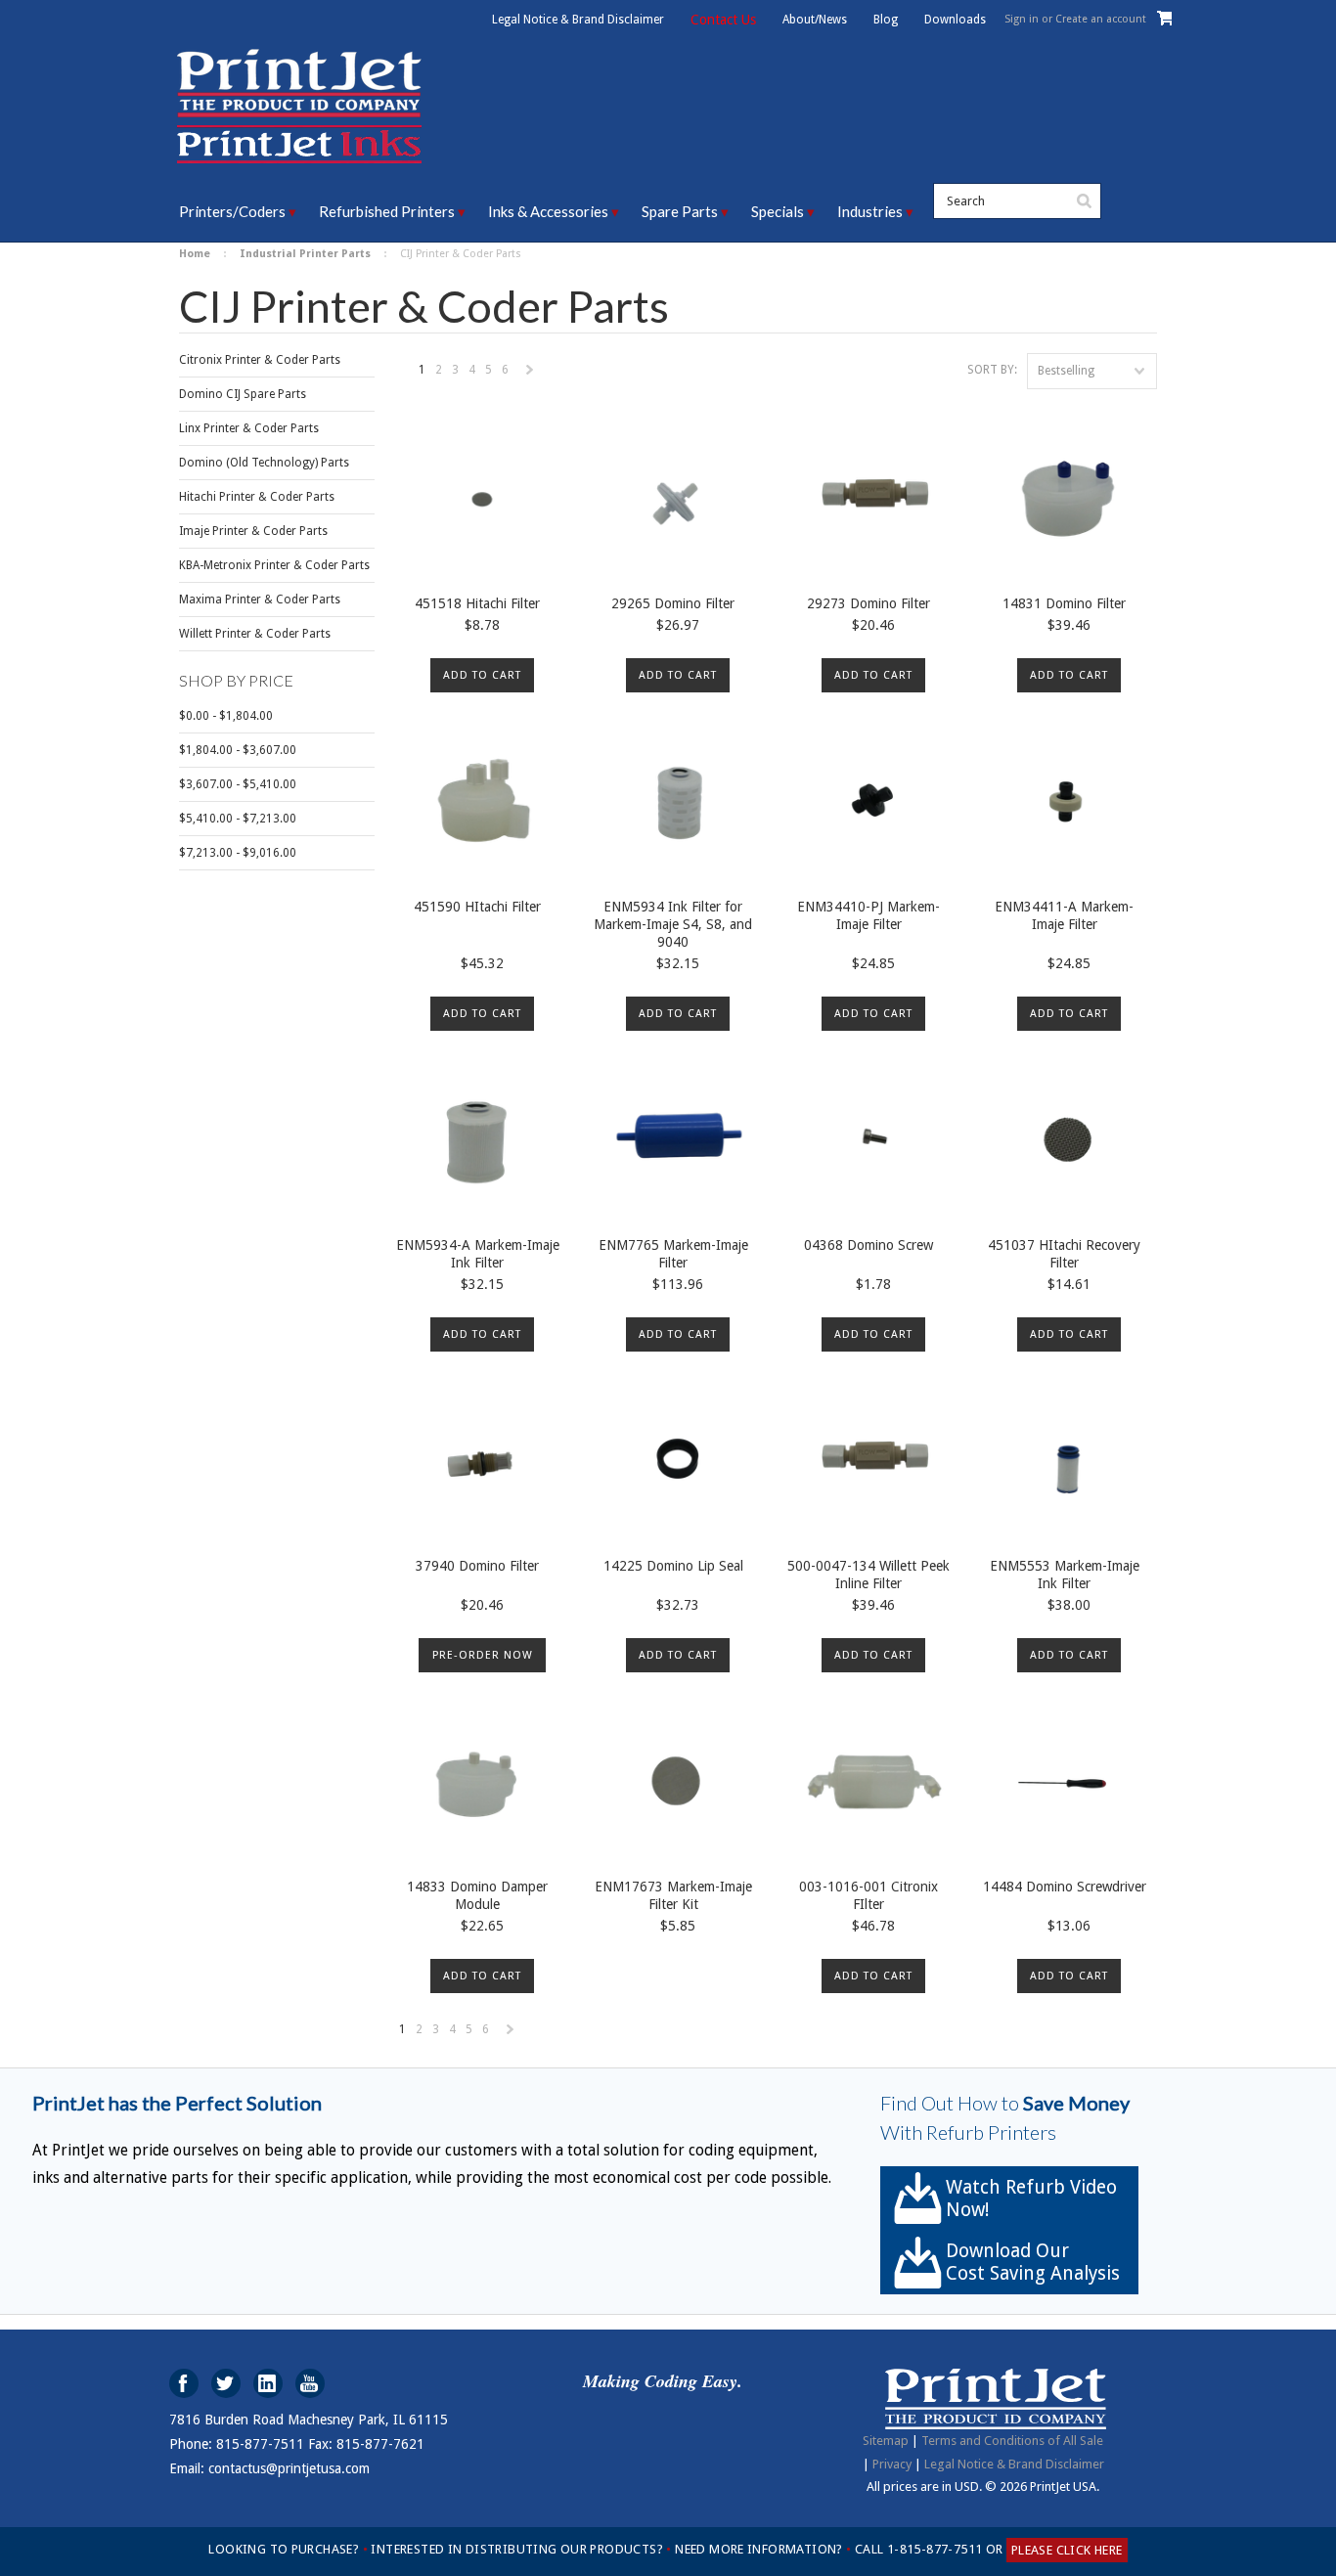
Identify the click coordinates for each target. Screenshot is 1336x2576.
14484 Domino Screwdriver (1065, 1887)
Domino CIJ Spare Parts (243, 394)
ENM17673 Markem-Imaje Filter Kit (673, 1895)
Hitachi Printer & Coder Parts (257, 497)
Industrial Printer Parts (305, 254)
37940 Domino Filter (477, 1566)
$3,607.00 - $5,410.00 (238, 784)
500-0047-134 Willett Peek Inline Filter (868, 1575)
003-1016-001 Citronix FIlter (868, 1895)
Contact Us (723, 20)
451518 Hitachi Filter (477, 603)
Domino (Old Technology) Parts (264, 463)
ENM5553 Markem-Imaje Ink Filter (1065, 1575)
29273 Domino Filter (868, 603)
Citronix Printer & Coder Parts (260, 360)
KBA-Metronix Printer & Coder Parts (274, 565)
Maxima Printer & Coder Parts (260, 600)
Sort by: (992, 370)
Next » (531, 376)
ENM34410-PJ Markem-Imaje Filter (868, 915)
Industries (870, 211)
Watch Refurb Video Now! (1031, 2198)
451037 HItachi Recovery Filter (1064, 1254)
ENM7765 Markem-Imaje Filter (673, 1254)
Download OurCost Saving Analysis (1033, 2262)
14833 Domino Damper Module (477, 1895)
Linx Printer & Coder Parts (249, 428)
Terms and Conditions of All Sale (1012, 2441)
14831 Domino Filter (1064, 603)
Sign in (1022, 19)
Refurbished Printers (387, 211)
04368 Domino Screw (868, 1245)
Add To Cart (482, 675)
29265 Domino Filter (673, 603)
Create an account (1101, 19)
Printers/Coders (232, 211)
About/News (815, 20)
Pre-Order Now (483, 1655)
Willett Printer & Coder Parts (255, 634)
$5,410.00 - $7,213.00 (238, 819)
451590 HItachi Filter (477, 907)
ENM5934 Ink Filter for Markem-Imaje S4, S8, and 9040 (673, 924)
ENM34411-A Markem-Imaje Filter (1064, 915)
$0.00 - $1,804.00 (226, 716)
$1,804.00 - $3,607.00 (238, 750)
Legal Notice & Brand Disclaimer (578, 20)
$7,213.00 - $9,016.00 (238, 853)
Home (195, 254)
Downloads (955, 20)
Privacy (892, 2464)
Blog (886, 20)
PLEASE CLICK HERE (1067, 2550)
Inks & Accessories (548, 211)
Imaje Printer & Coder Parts (253, 531)
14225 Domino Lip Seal (673, 1566)
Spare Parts (680, 211)
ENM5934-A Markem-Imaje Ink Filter (478, 1254)
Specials (778, 211)
